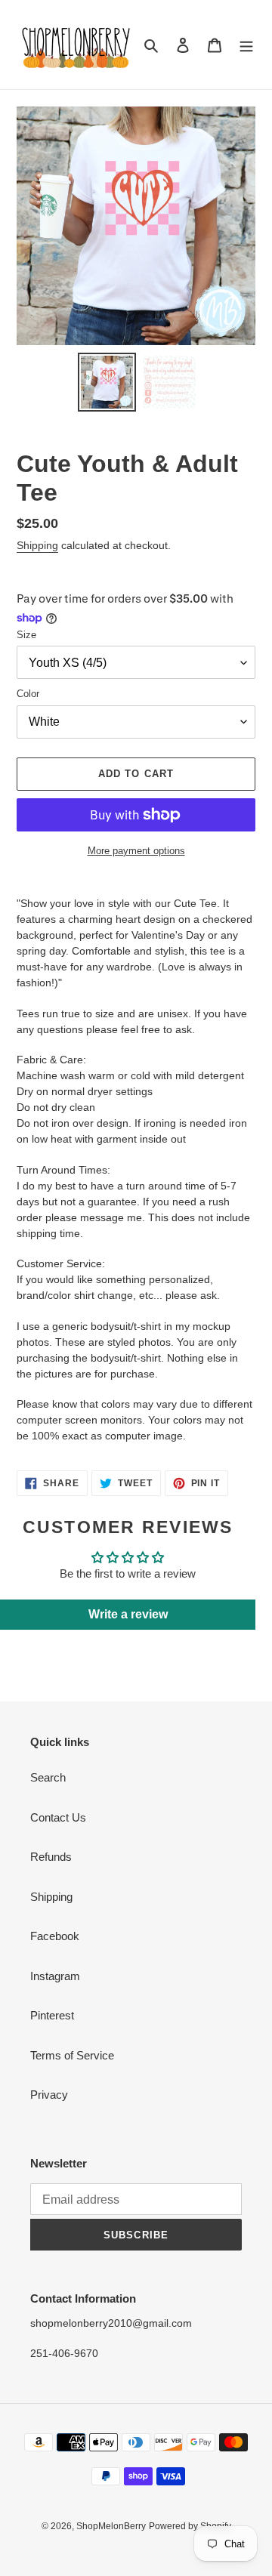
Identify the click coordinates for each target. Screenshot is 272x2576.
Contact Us (58, 1817)
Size (26, 635)
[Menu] (246, 45)
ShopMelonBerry (111, 2526)
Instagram (55, 1976)
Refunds (51, 1857)
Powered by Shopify (190, 2526)
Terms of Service (72, 2055)
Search (48, 1777)
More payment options (136, 851)
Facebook (55, 1936)
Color (28, 694)
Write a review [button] (128, 1614)
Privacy (49, 2095)
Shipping (37, 545)
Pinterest (52, 2015)
